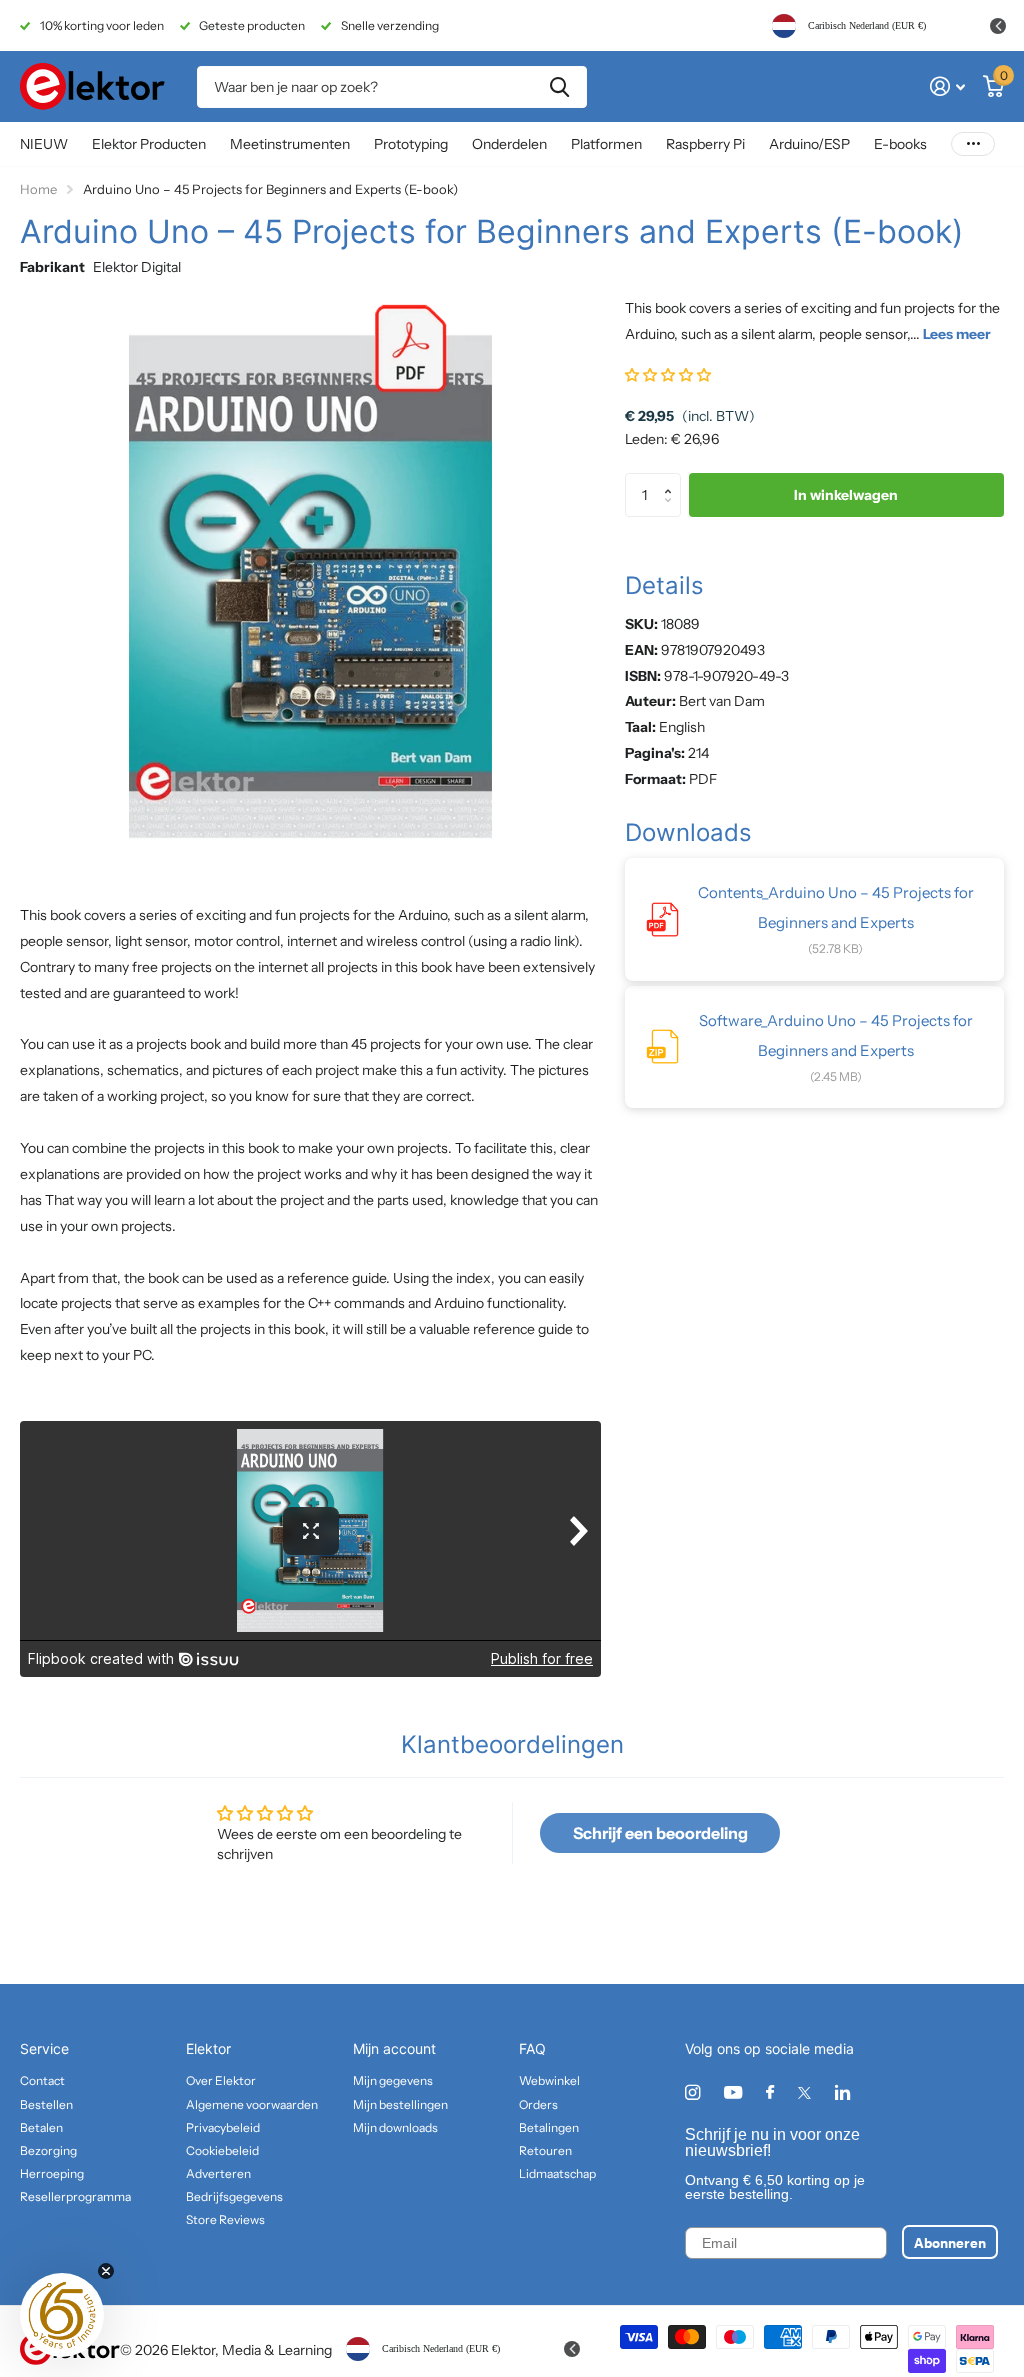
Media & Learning (277, 2350)
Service (44, 2048)
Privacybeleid (223, 2127)
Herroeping (52, 2173)
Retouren (545, 2150)
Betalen (41, 2127)
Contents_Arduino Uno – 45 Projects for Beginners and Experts (836, 907)
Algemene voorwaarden (252, 2104)
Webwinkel (549, 2080)
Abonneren (950, 2242)
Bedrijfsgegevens (234, 2196)
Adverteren (218, 2173)
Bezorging (48, 2150)
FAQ (532, 2048)
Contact (42, 2080)
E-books (900, 144)
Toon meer (973, 144)
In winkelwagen (846, 495)
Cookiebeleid (222, 2150)
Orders (538, 2104)
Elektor (208, 2048)
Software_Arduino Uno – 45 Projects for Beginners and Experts (836, 1035)
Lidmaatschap (557, 2173)
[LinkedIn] (842, 2092)
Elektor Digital (137, 267)
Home (38, 189)
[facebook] (770, 2093)
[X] (804, 2093)
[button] (668, 375)
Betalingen (549, 2127)
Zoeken (559, 87)
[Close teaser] (106, 2271)
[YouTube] (733, 2093)
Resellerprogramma (75, 2196)
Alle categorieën (149, 145)
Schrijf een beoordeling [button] (660, 1833)
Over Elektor (221, 2080)
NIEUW (44, 144)
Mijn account (394, 2048)
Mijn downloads (395, 2127)
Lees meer (957, 334)
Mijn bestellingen (400, 2104)
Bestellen (46, 2104)
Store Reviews (225, 2219)
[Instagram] (692, 2092)
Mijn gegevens (393, 2080)
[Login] (947, 86)
